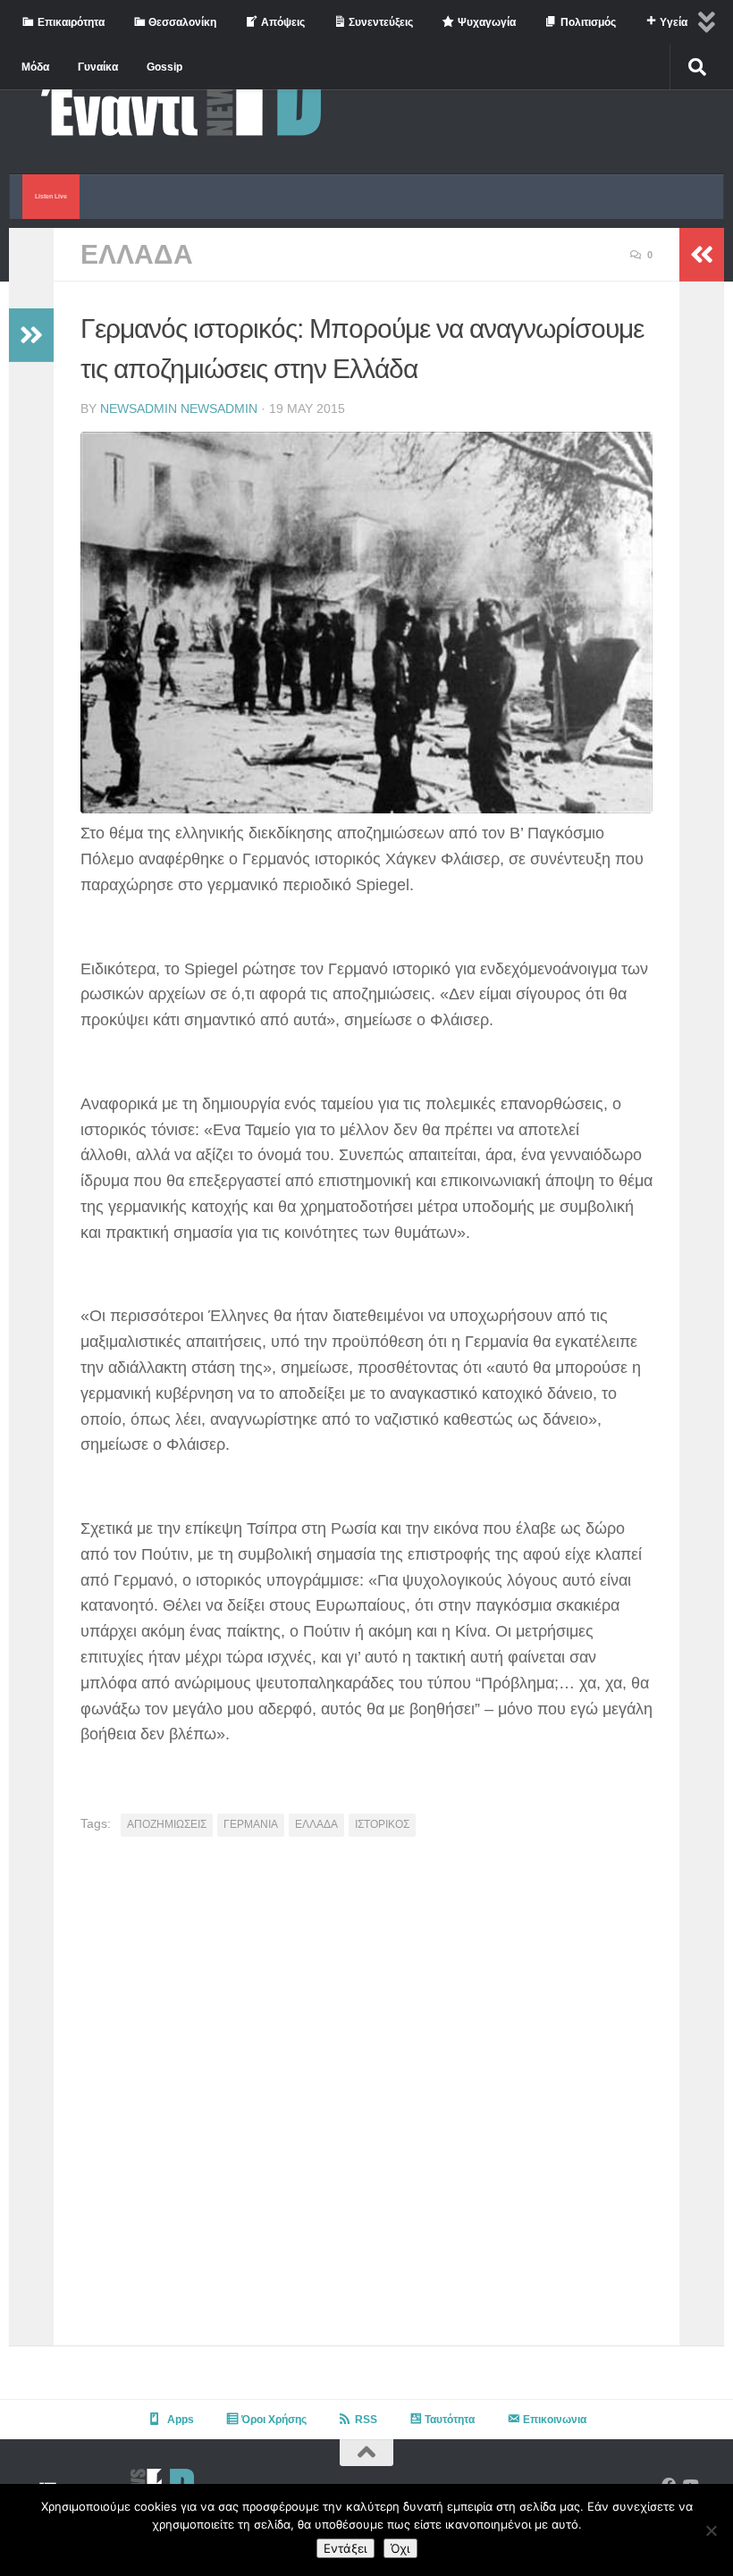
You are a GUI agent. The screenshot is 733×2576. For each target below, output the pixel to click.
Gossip (164, 67)
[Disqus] (366, 2098)
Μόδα (35, 67)
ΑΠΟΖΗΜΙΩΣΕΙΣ (167, 1824)
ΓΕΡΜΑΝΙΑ (251, 1824)
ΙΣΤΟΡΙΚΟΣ (382, 1824)
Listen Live (51, 196)
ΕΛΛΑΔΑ (137, 254)
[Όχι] (711, 2530)
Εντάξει (345, 2548)
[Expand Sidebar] (31, 335)
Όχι (400, 2548)
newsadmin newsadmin (179, 408)
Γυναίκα (98, 67)
